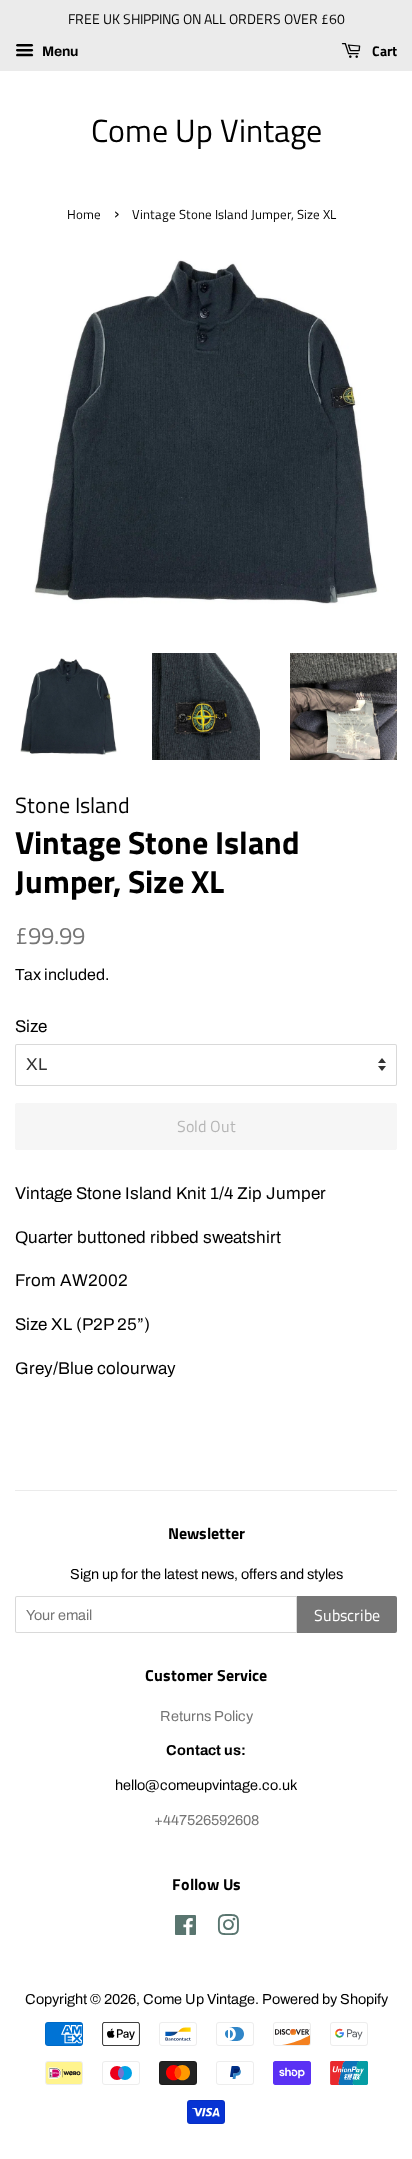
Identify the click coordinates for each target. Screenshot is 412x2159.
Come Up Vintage (206, 130)
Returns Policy (206, 1716)
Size (31, 1026)
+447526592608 (206, 1820)
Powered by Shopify (325, 1999)
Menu (58, 51)
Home (84, 214)
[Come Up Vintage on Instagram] (228, 1929)
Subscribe (347, 1615)
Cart (383, 50)
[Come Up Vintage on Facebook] (185, 1929)
